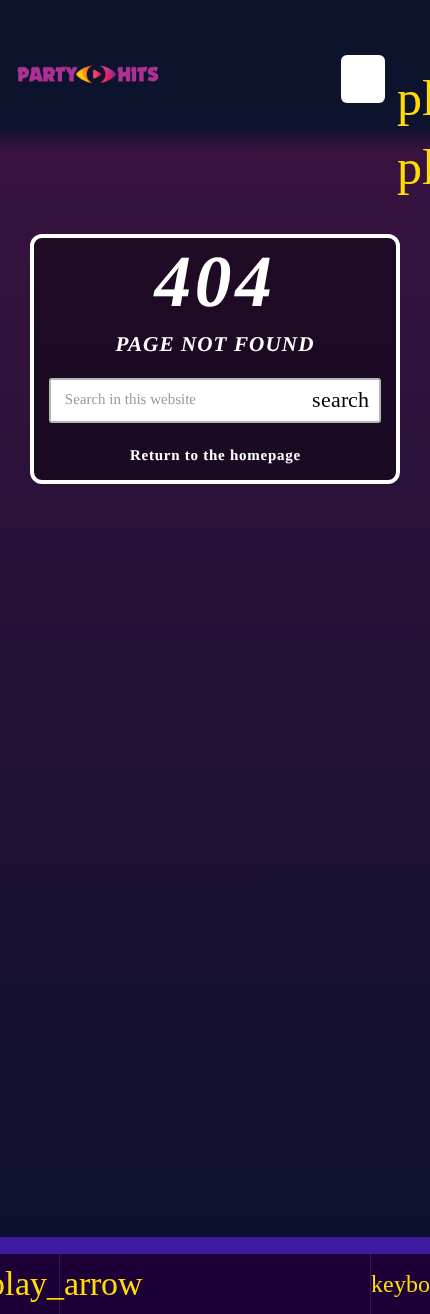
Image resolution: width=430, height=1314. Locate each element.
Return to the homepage (215, 456)
